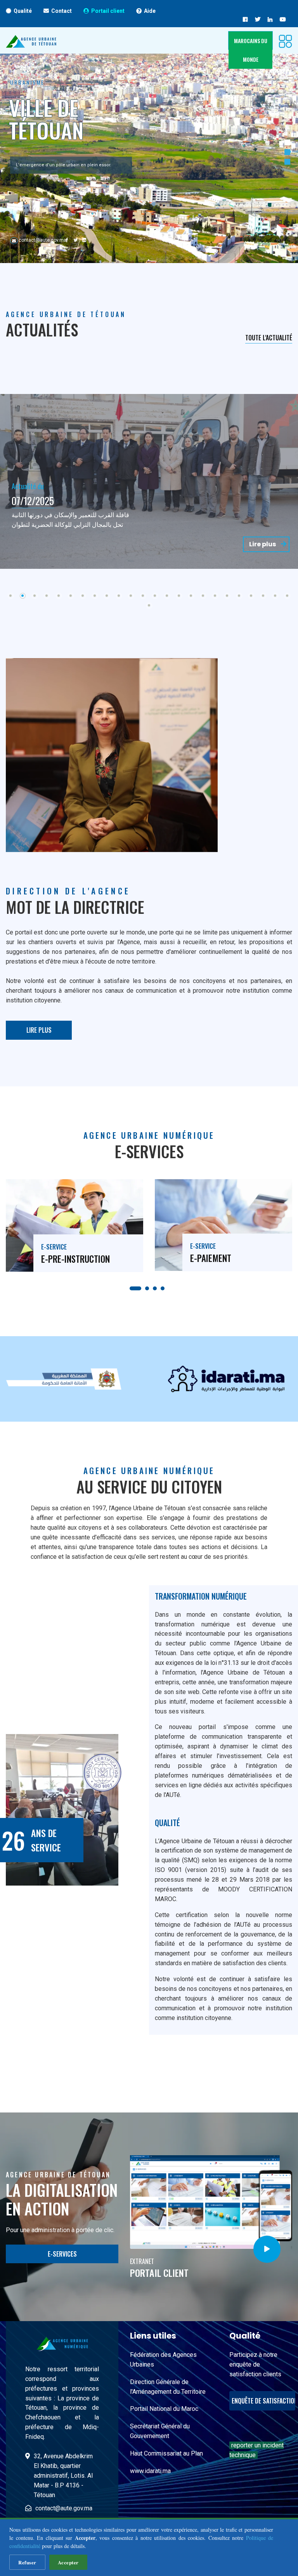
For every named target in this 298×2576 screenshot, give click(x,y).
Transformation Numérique (202, 1596)
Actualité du (28, 476)
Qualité (23, 11)
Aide (150, 11)
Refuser (27, 2562)
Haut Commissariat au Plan (166, 2453)
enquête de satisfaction (263, 2401)
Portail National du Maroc (164, 2409)
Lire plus (263, 544)
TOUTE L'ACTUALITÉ (269, 338)
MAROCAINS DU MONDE (251, 50)
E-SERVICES (62, 2254)
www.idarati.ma (150, 2471)
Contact (62, 11)
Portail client (108, 11)
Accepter (68, 2562)
